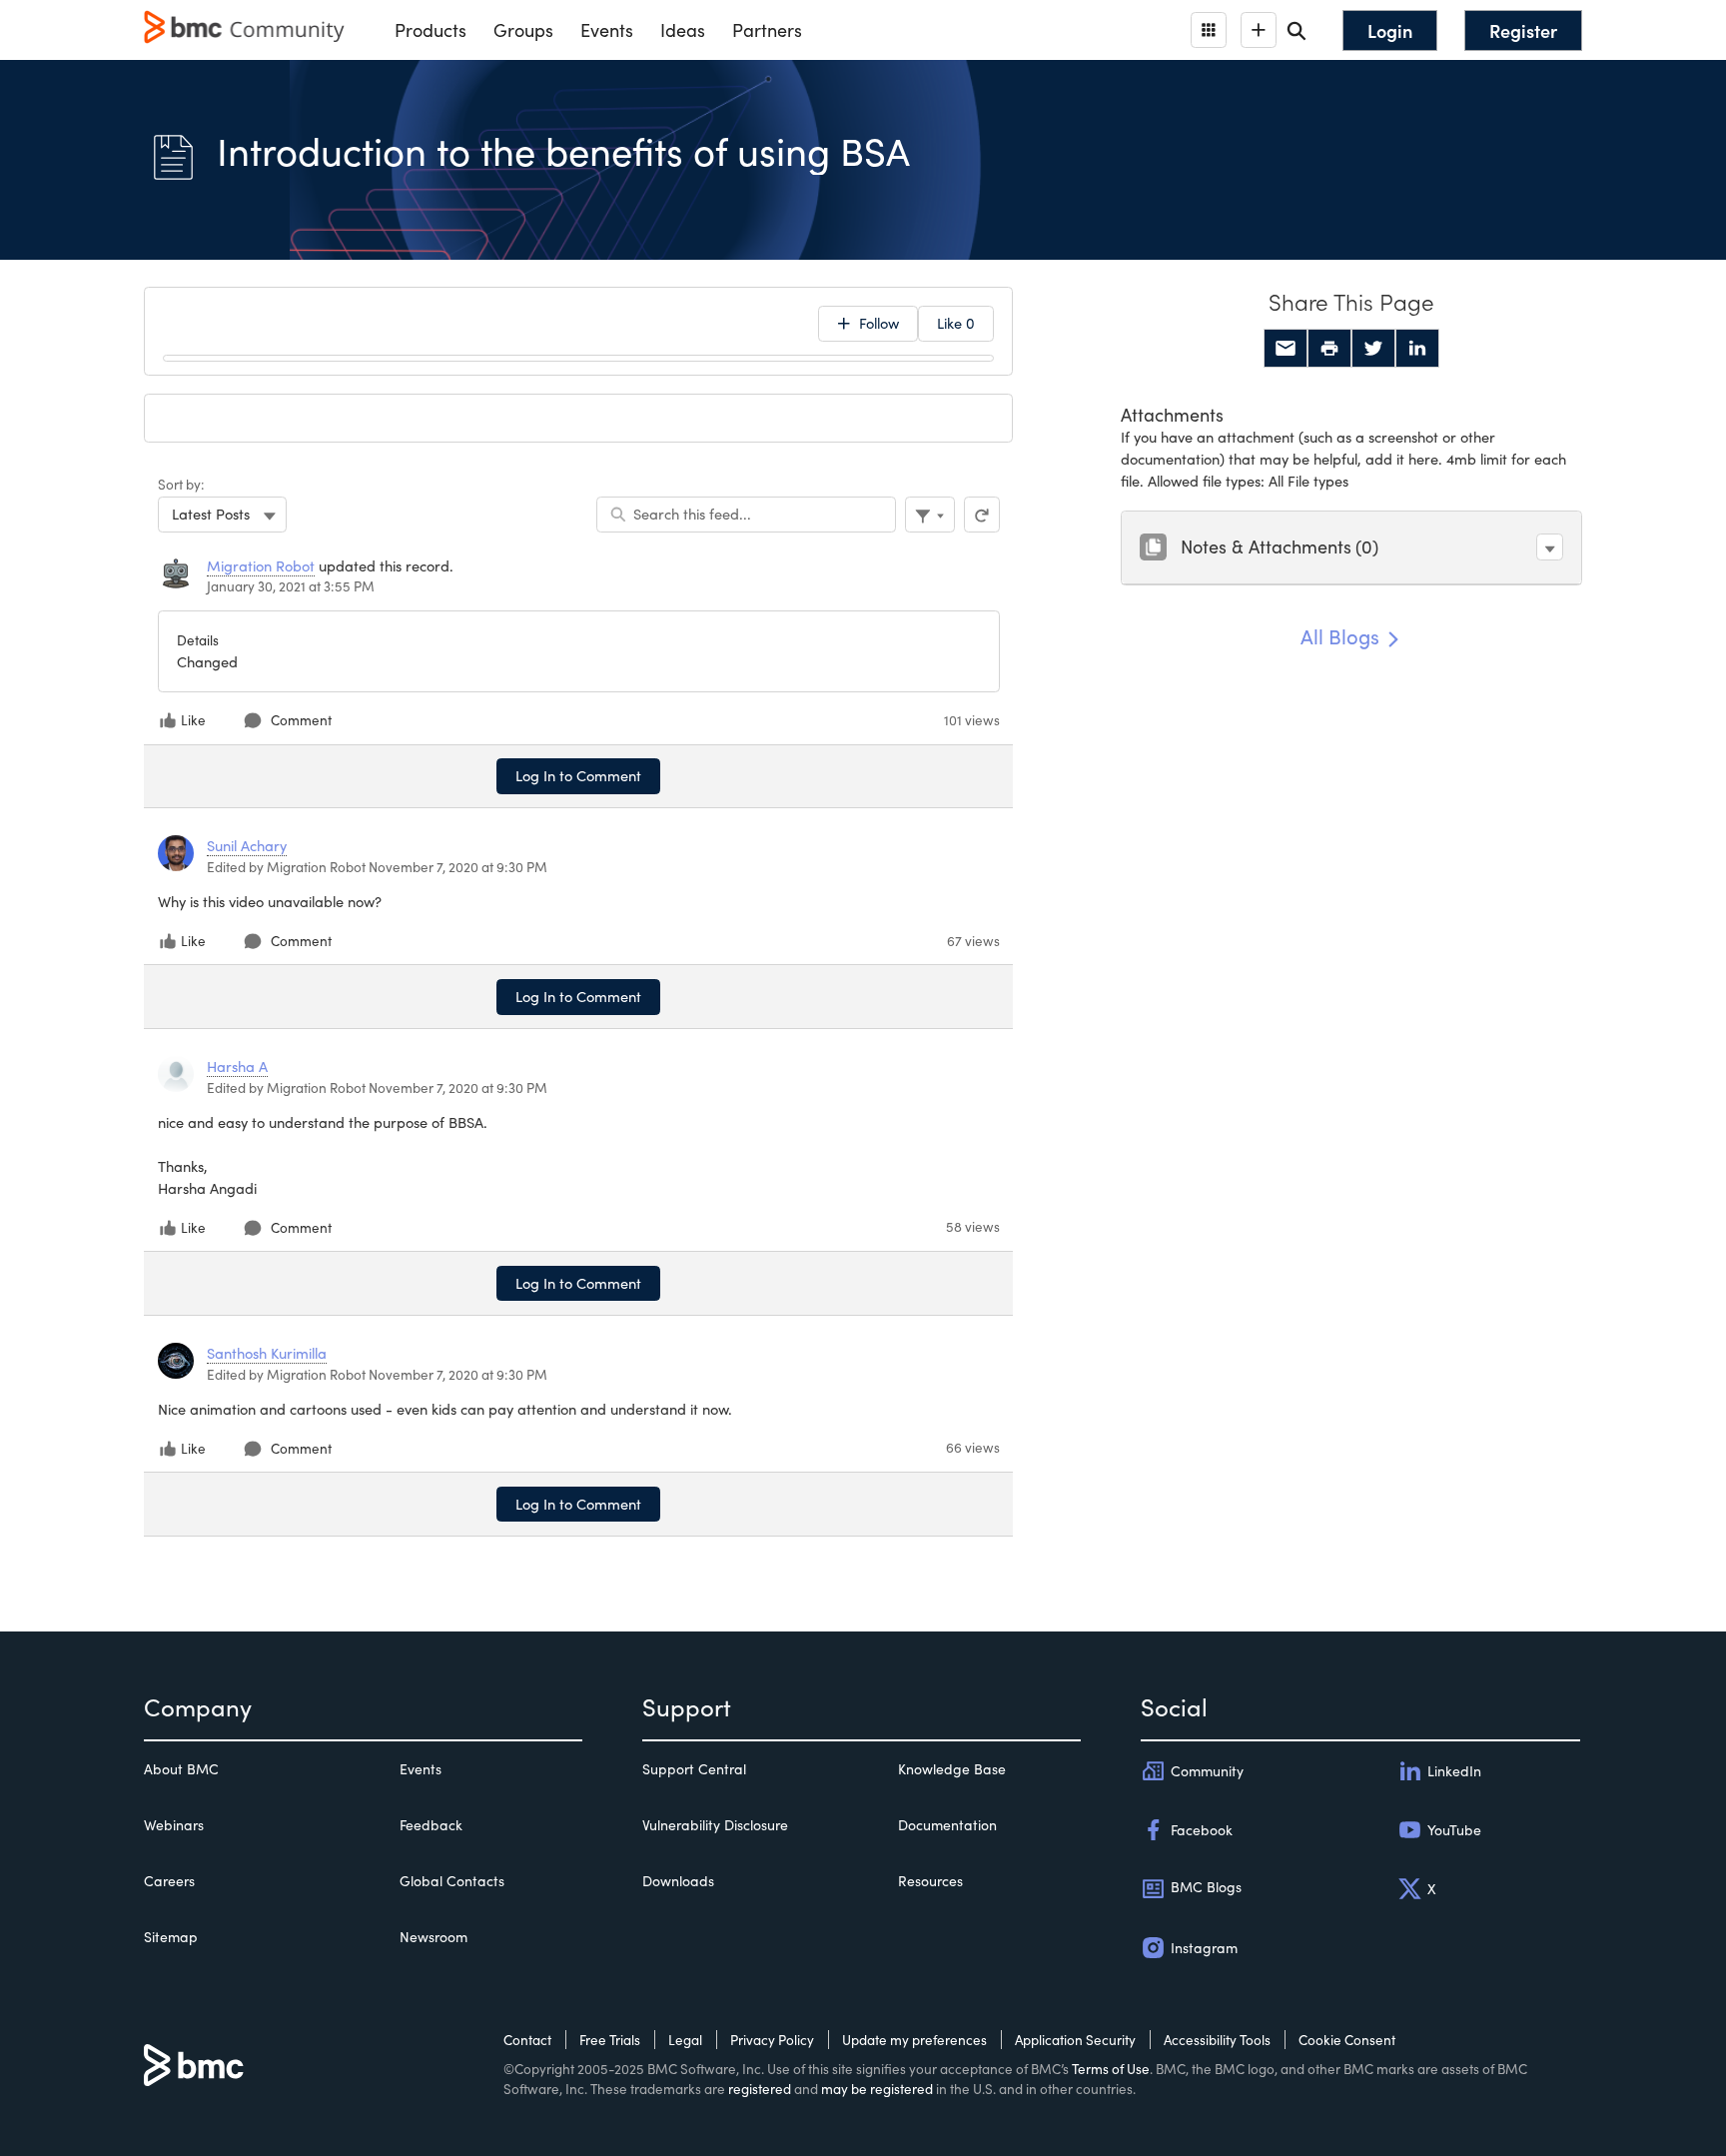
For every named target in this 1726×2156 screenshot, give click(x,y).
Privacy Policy (772, 2040)
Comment (301, 720)
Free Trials (610, 2040)
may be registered (877, 2089)
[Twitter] (1373, 349)
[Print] (1329, 349)
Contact (527, 2040)
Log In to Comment (578, 775)
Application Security (1075, 2040)
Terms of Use (1111, 2069)
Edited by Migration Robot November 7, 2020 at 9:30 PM (377, 867)
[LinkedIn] (1417, 349)
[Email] (1286, 349)
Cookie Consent (1347, 2040)
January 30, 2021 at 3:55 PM (291, 586)
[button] (1550, 547)
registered (760, 2089)
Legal (685, 2040)
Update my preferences (914, 2040)
